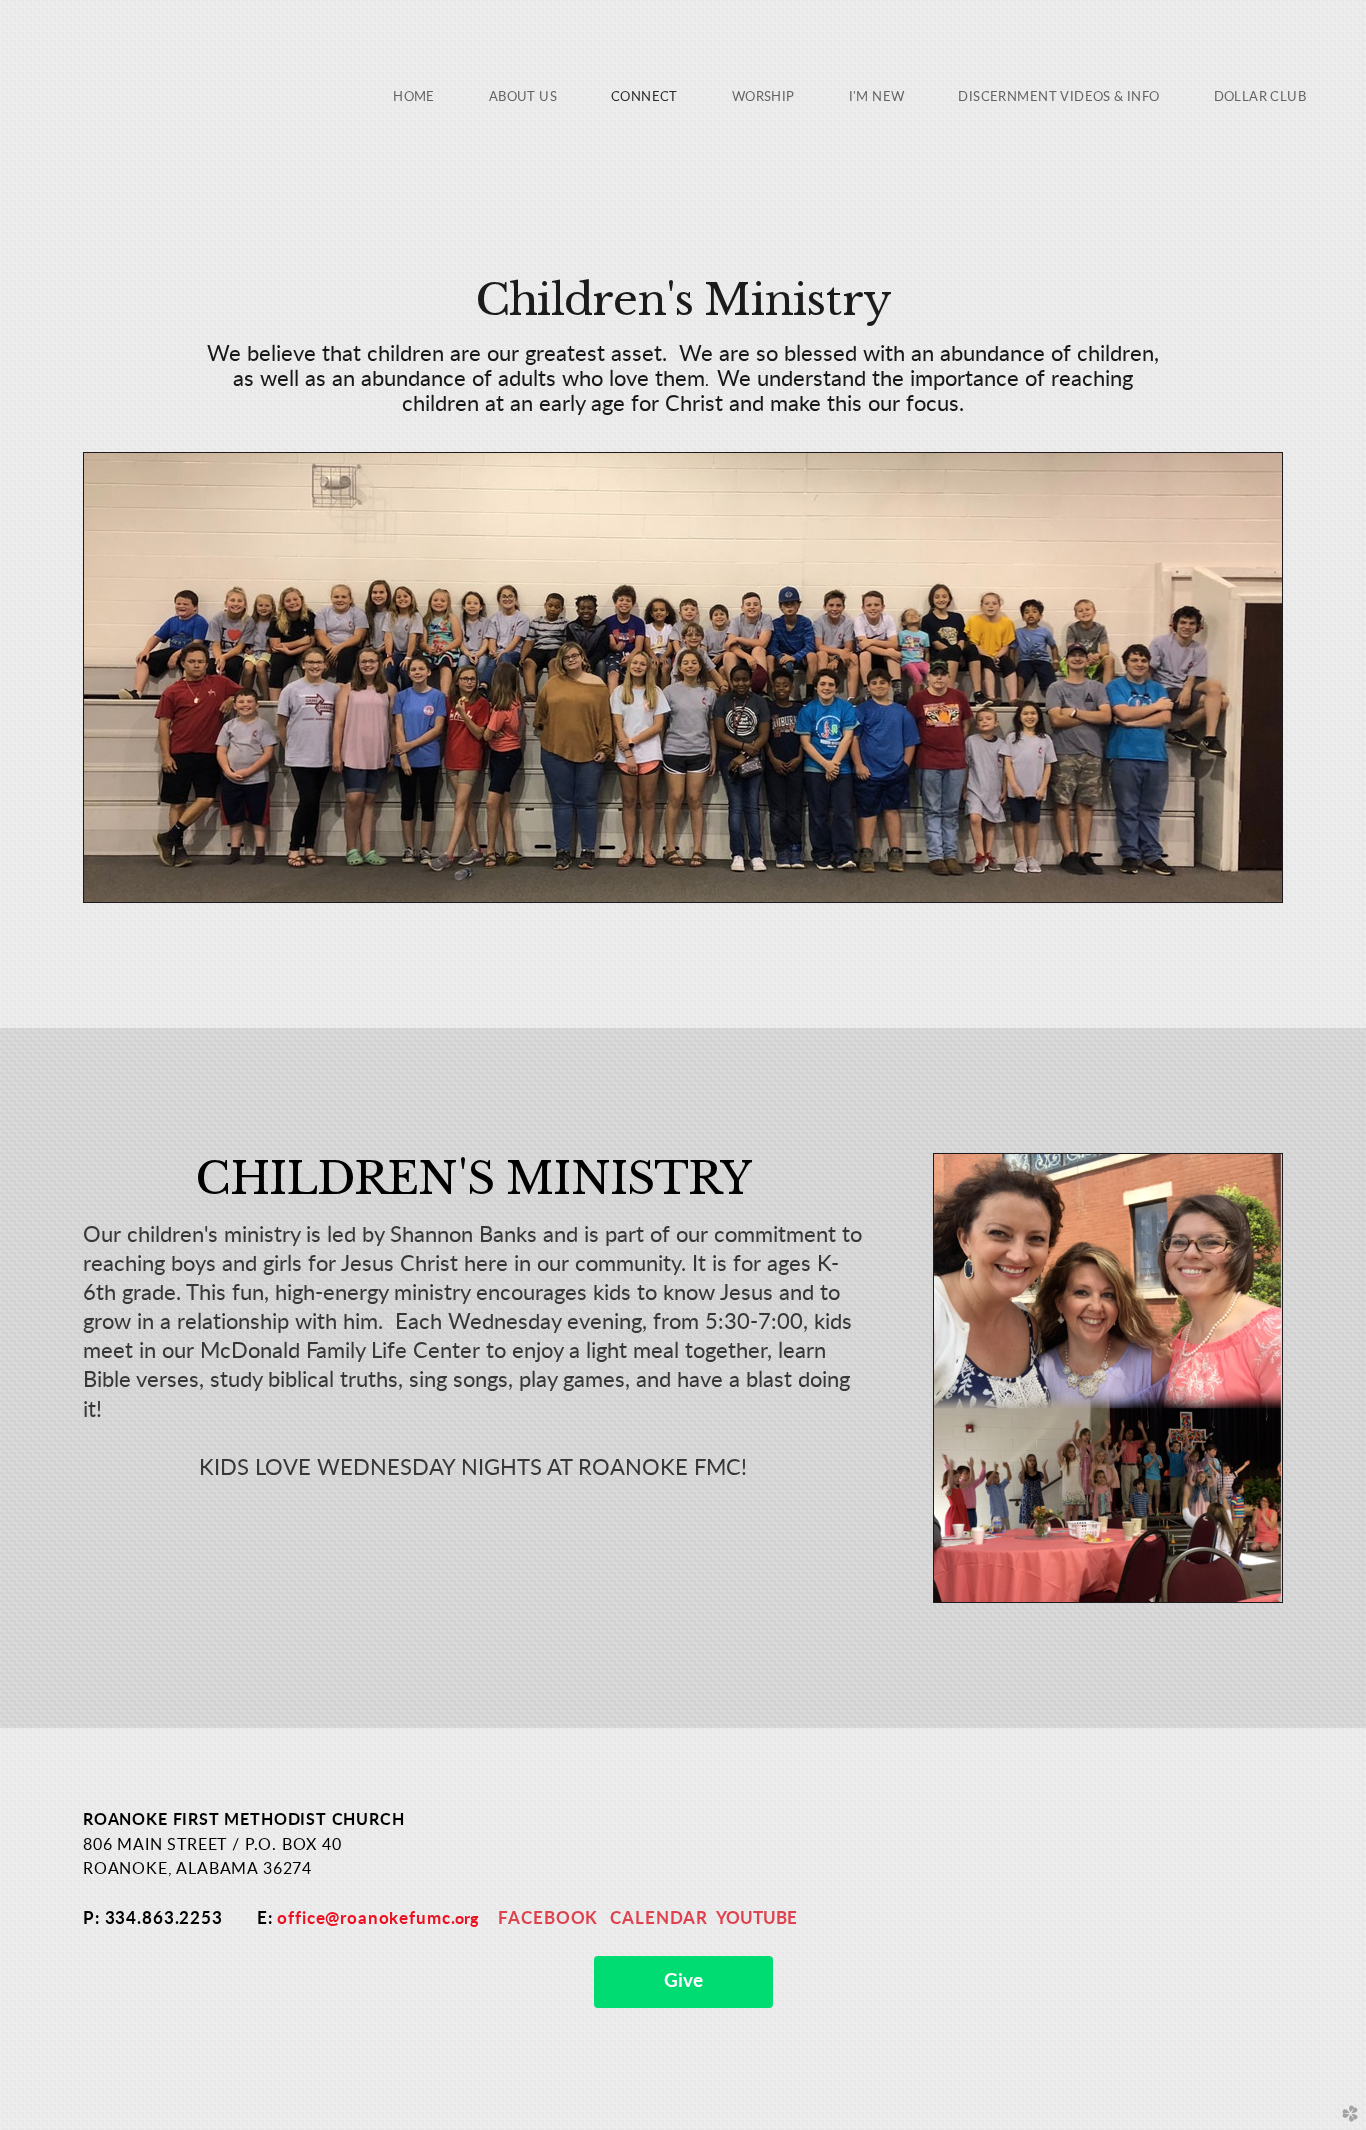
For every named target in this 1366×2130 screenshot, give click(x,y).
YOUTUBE (756, 1918)
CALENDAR (659, 1918)
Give (683, 1981)
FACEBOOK (548, 1918)
